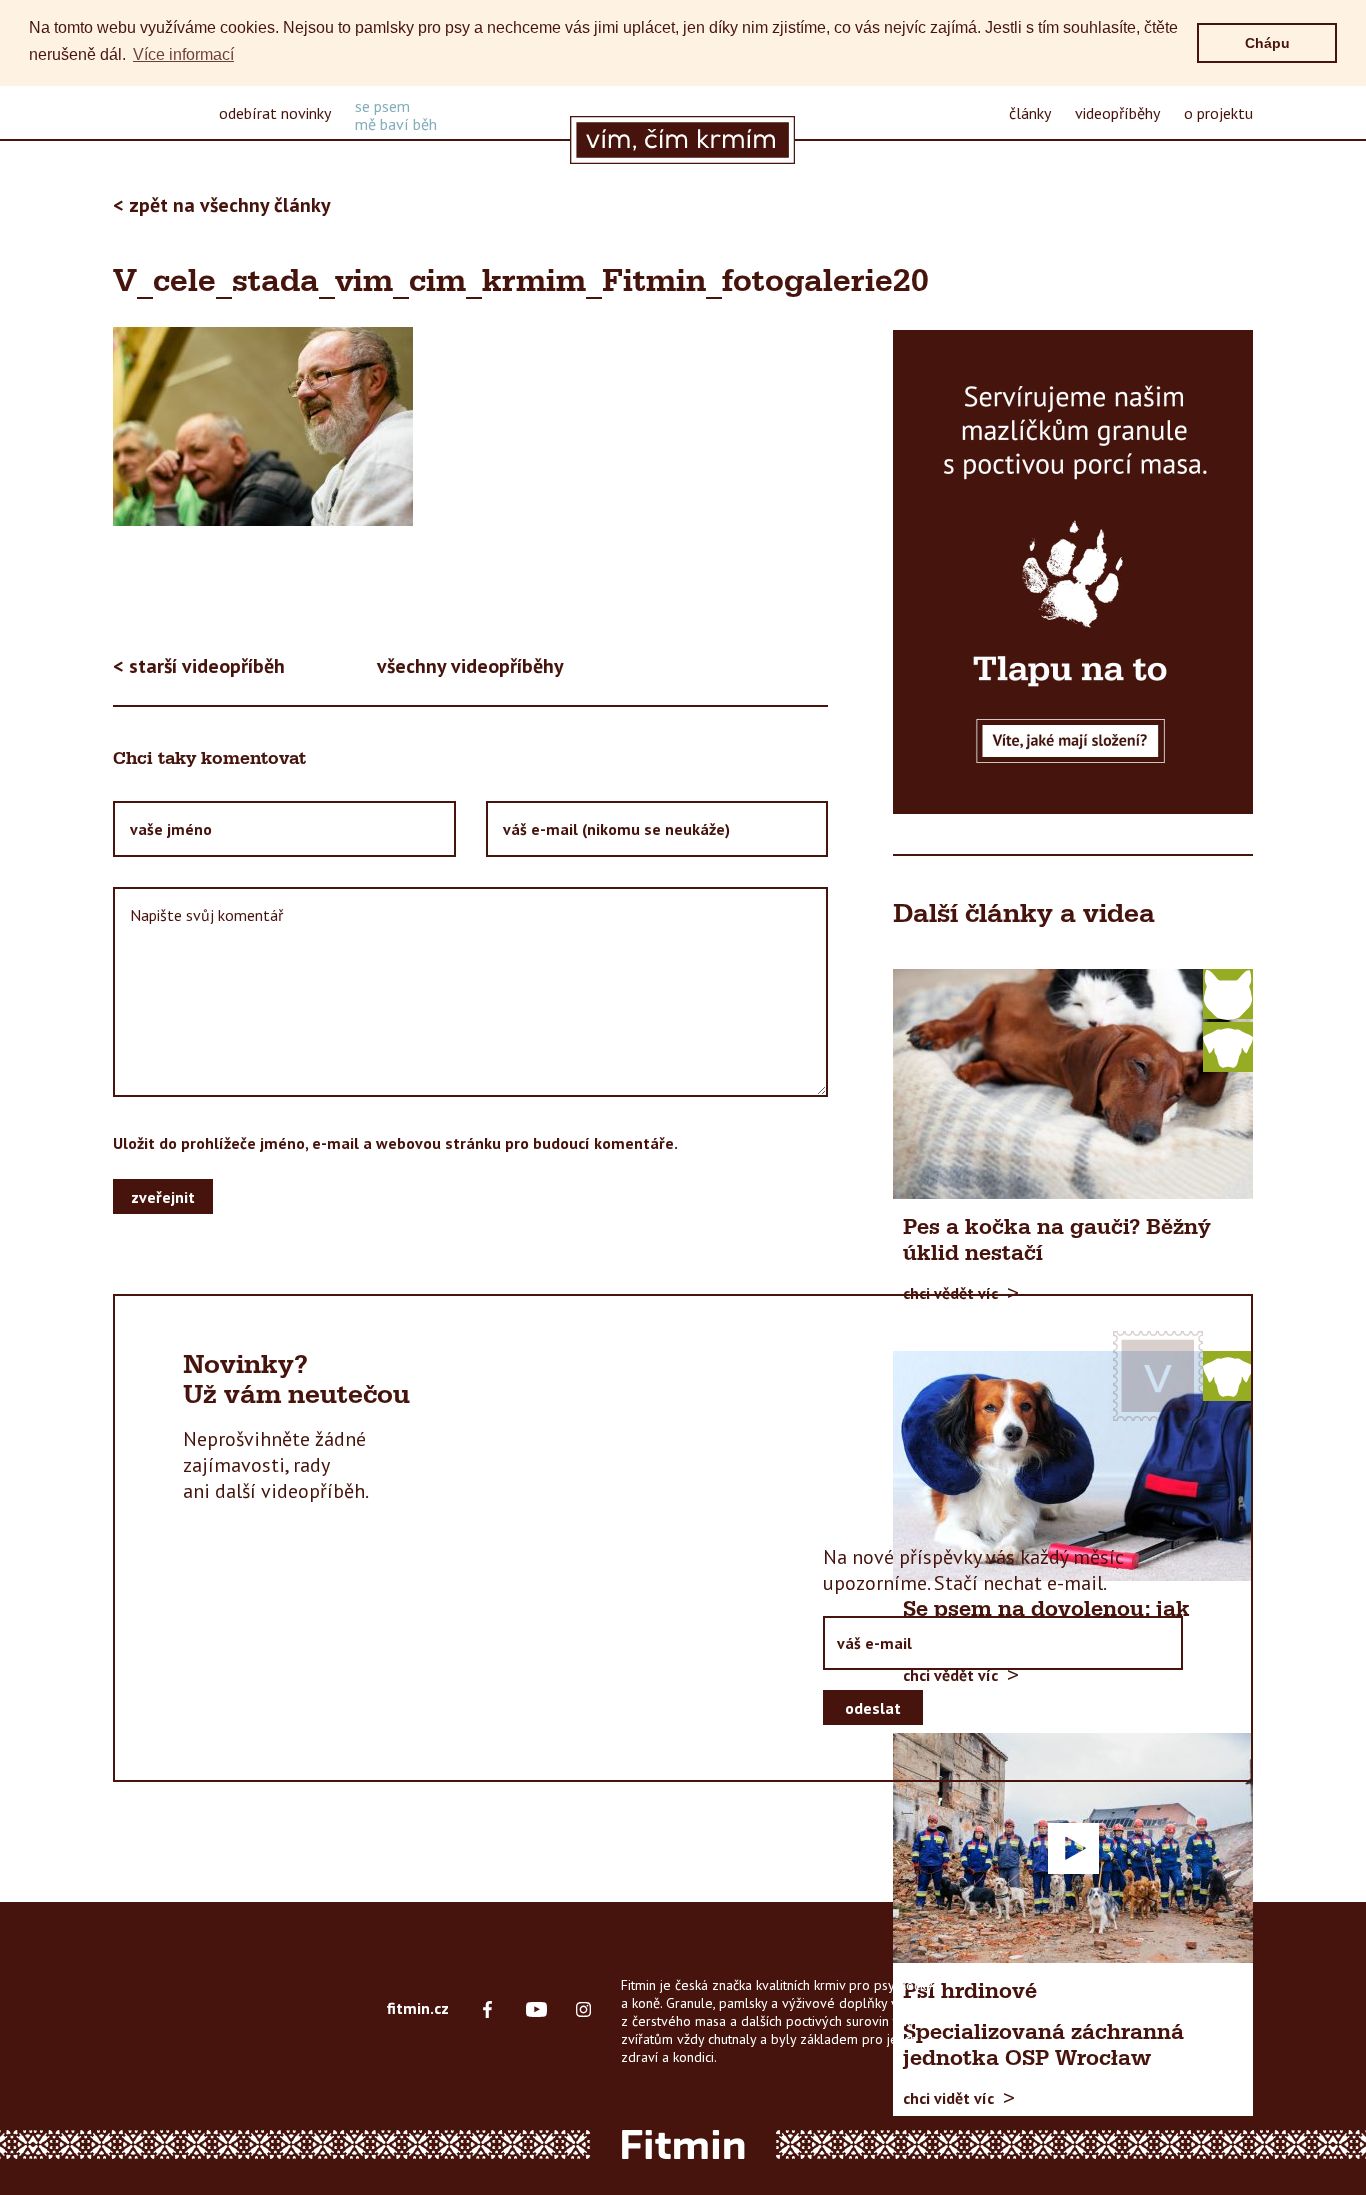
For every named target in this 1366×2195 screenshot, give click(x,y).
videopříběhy (1117, 113)
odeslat (873, 1707)
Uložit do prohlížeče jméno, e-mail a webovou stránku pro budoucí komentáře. (395, 1143)
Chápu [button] (1267, 43)
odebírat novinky (275, 113)
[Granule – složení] (1073, 572)
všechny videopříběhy (470, 666)
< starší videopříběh (199, 666)
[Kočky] (1228, 993)
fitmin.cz (418, 2008)
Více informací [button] (183, 54)
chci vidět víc (948, 2097)
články (1030, 113)
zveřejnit (163, 1196)
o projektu (1218, 113)
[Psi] (1228, 1046)
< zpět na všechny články (222, 205)
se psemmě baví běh (396, 115)
